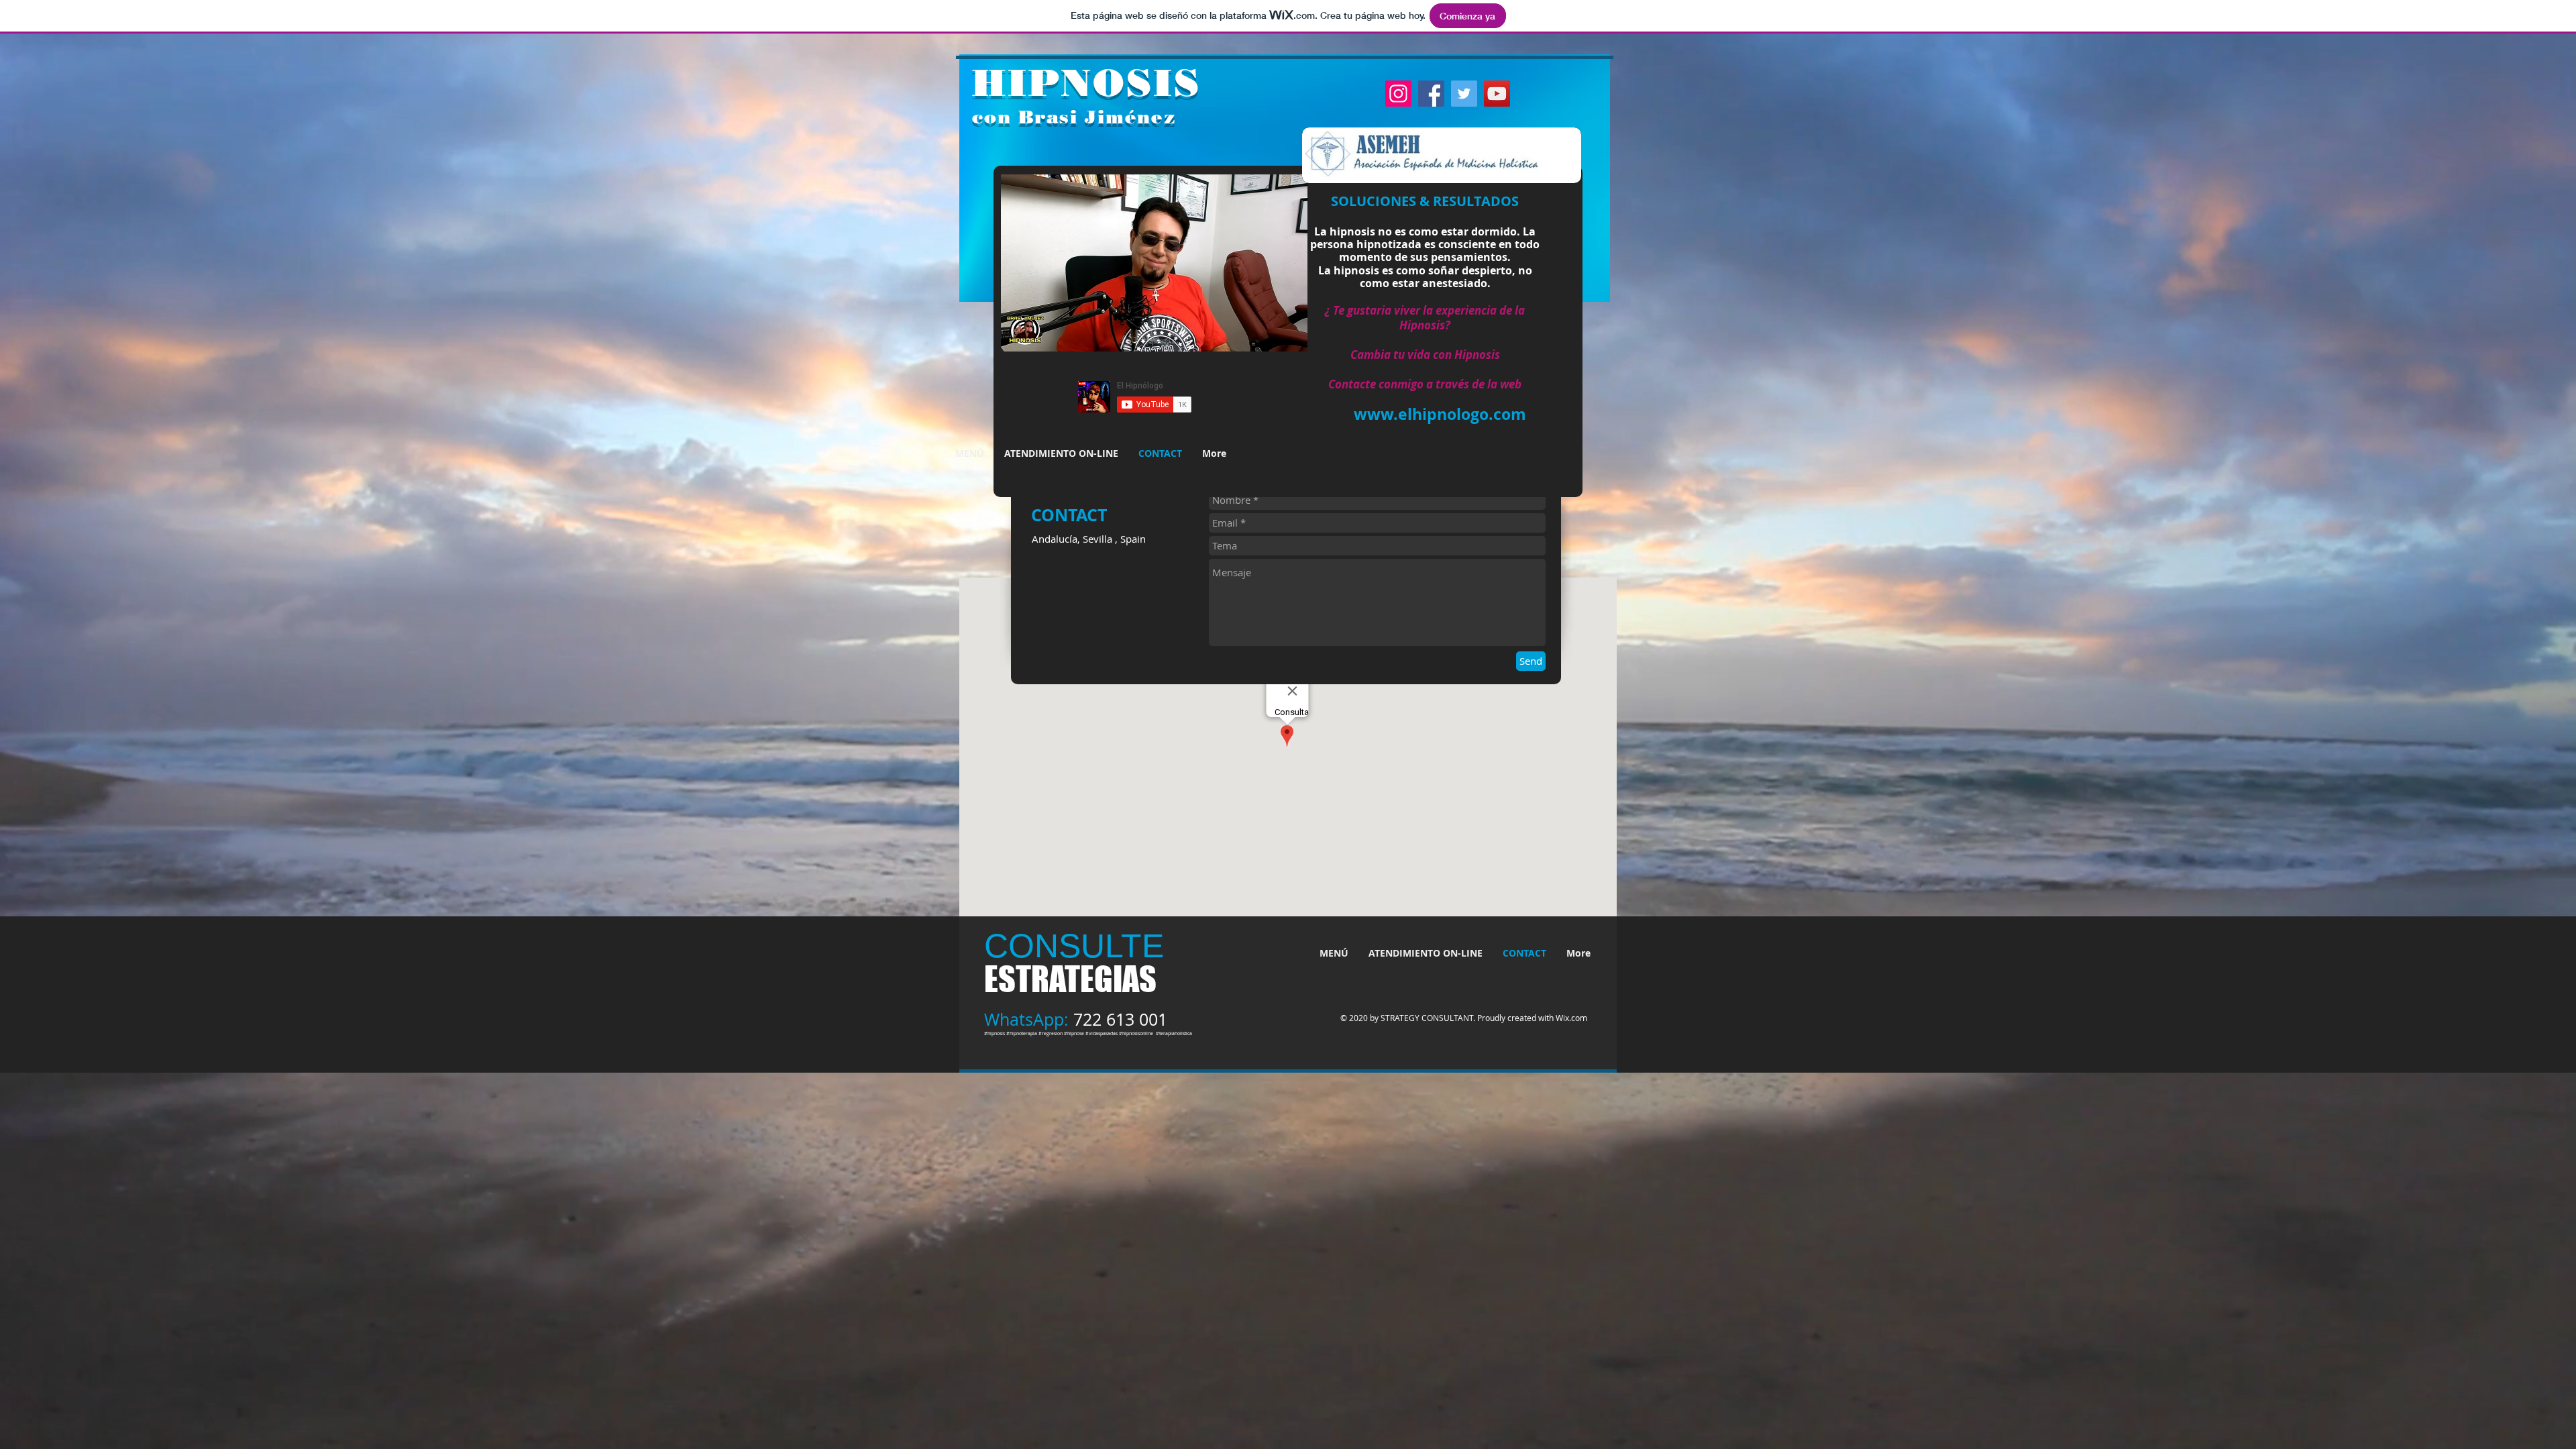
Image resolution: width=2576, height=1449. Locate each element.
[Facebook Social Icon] (1431, 94)
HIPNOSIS (1086, 83)
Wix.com (1571, 1018)
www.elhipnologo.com (1440, 414)
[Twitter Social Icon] (1464, 94)
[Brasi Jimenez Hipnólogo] (1398, 94)
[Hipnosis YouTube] (1497, 94)
